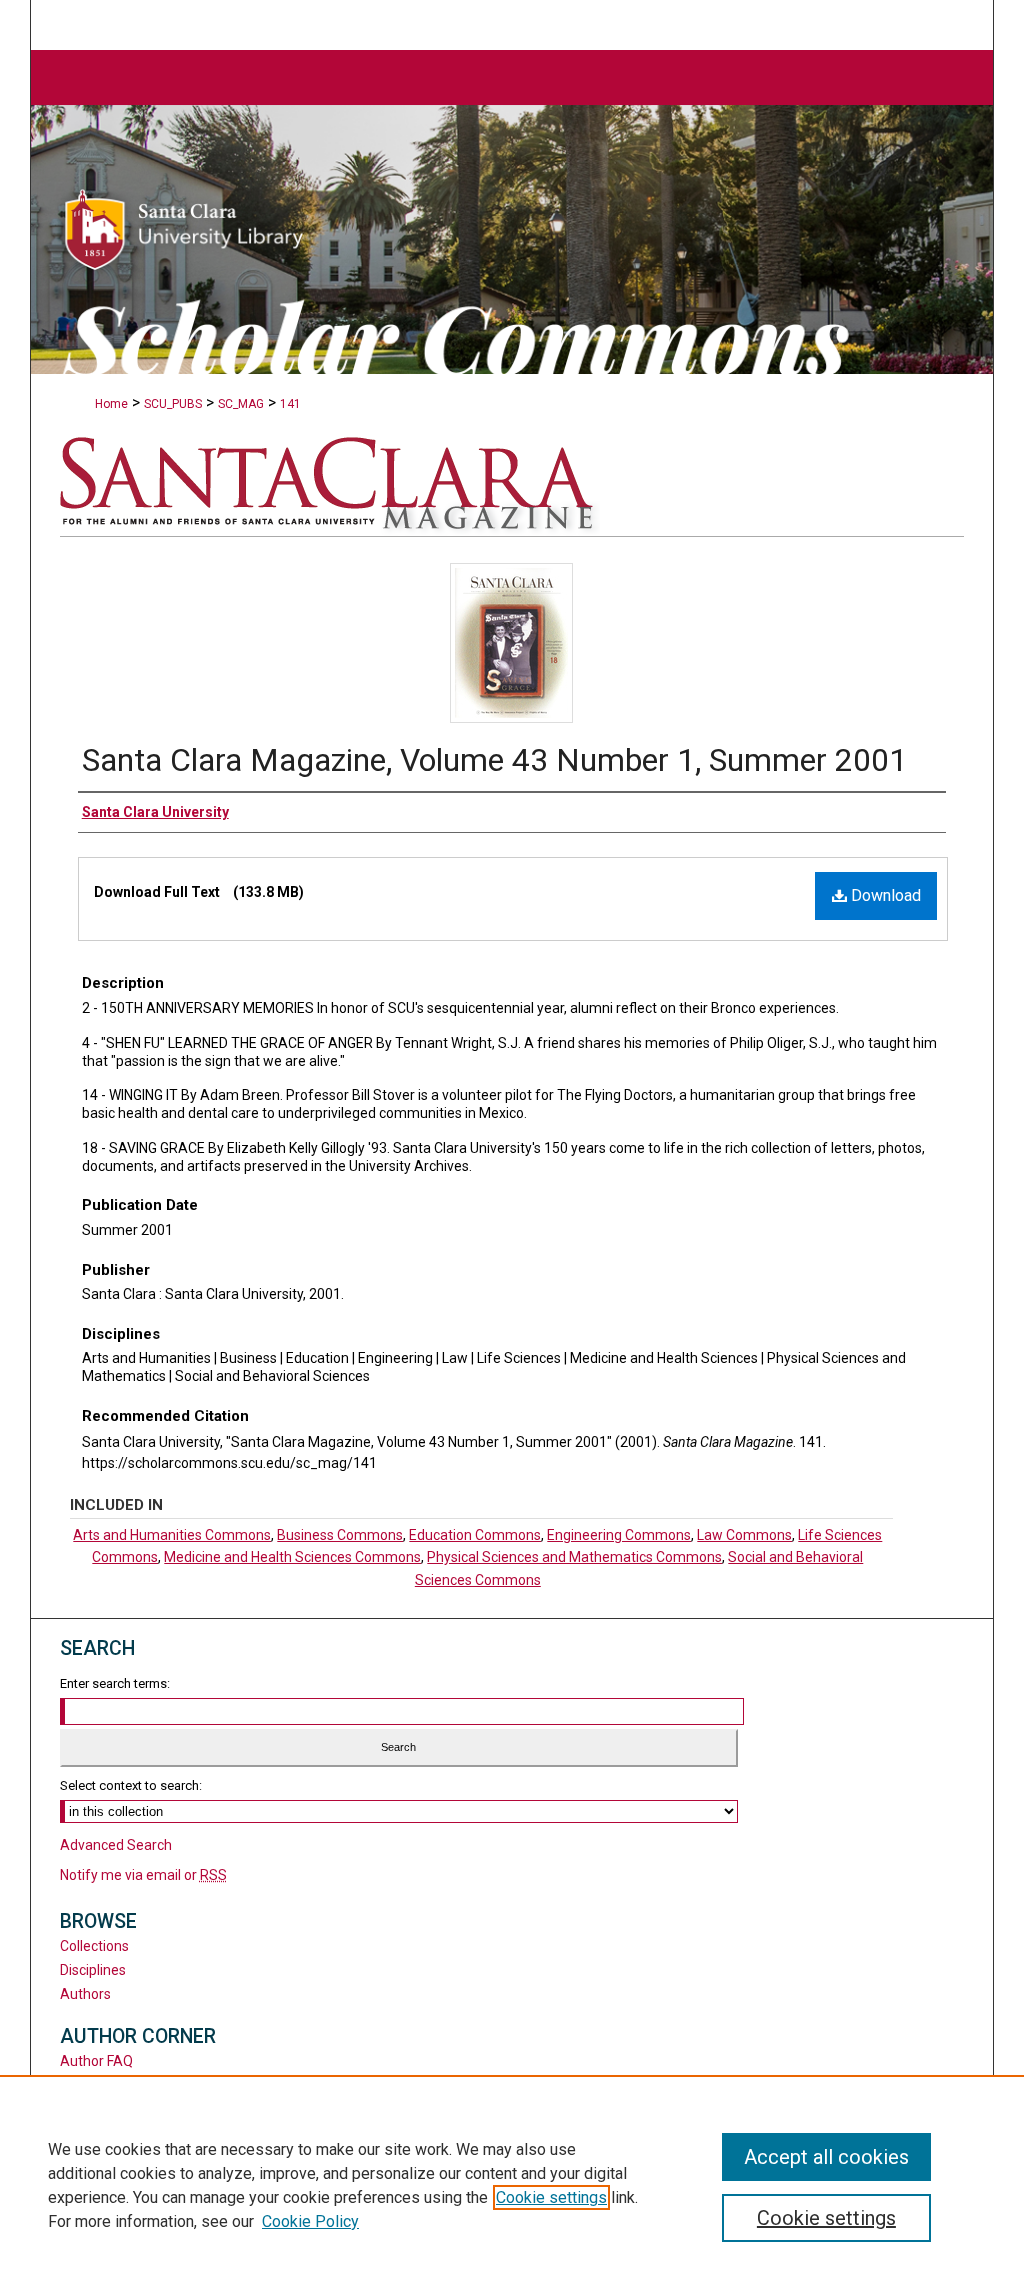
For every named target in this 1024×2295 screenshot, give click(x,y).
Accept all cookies (826, 2157)
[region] (512, 2185)
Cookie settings (551, 2197)
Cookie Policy (310, 2221)
